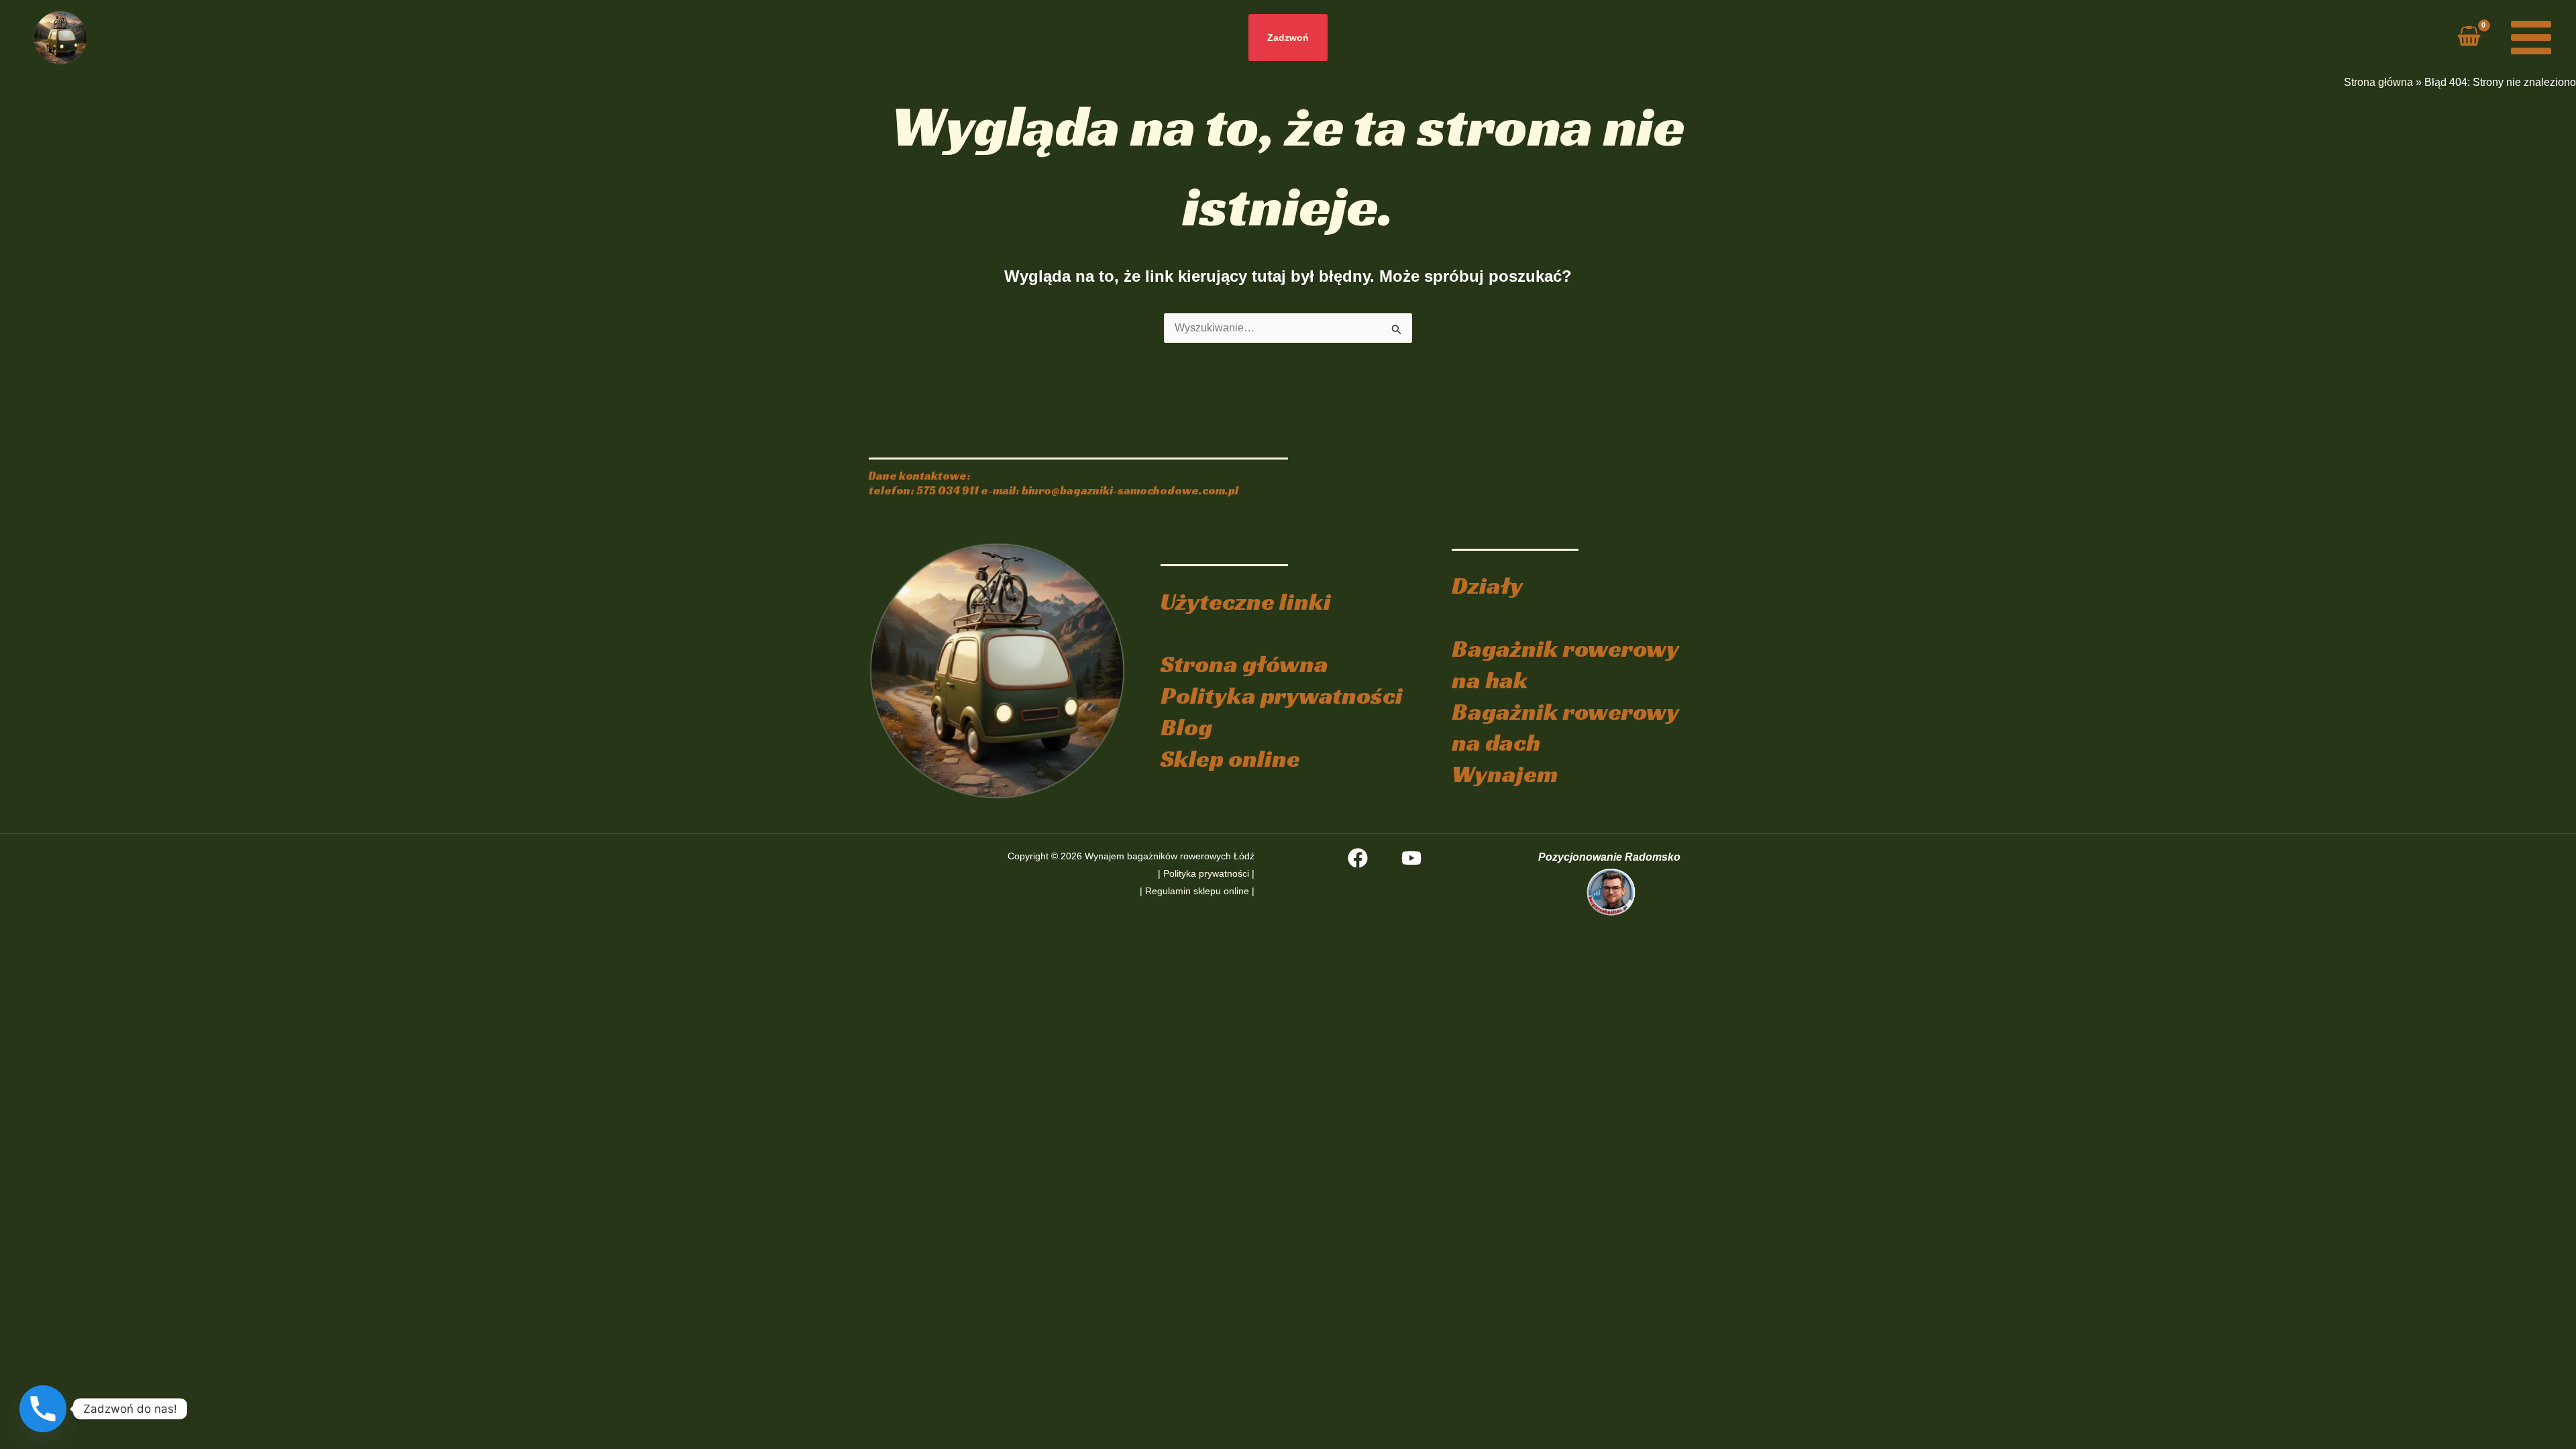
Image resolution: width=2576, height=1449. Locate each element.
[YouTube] (1411, 858)
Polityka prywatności (1282, 695)
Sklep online (1230, 758)
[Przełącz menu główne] (2531, 38)
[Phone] (43, 1409)
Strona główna (2378, 82)
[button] (1288, 38)
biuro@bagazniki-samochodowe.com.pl (1130, 491)
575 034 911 (948, 491)
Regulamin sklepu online (1197, 891)
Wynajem (1505, 774)
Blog (1186, 727)
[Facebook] (1358, 858)
